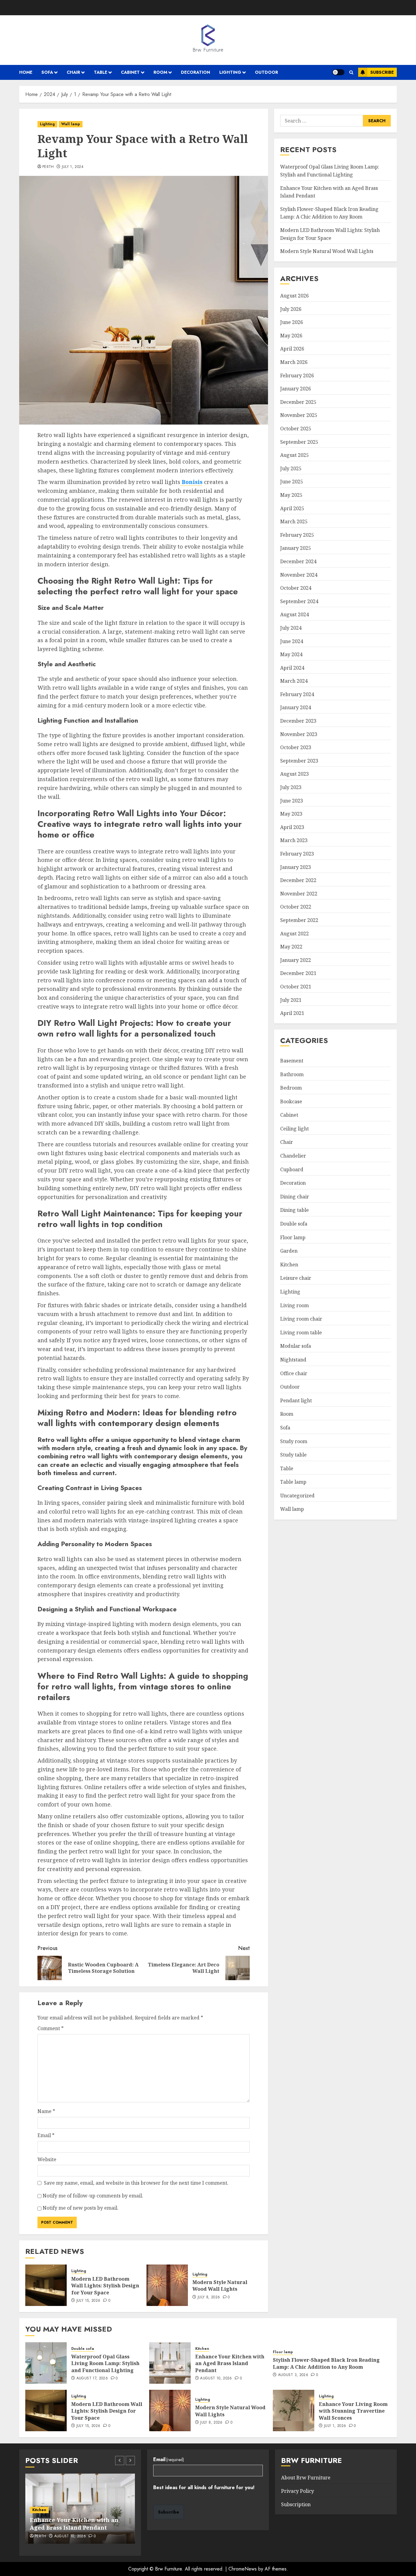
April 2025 (292, 508)
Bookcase (291, 1101)
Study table (293, 1455)
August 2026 (294, 296)
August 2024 (294, 614)
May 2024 (291, 654)
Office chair (294, 1373)
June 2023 (292, 800)
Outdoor (266, 72)
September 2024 (299, 601)
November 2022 (299, 894)
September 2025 (299, 442)
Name (46, 2111)
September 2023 (299, 761)
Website (47, 2159)
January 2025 (296, 548)
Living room (294, 1305)
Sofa (47, 72)
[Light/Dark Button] (338, 72)
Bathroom (292, 1074)
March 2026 (294, 362)
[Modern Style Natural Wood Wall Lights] (167, 2285)
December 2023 (298, 721)
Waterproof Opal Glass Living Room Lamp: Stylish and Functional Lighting (105, 2363)
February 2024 (297, 694)
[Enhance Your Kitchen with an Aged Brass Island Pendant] (170, 2363)
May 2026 (291, 336)
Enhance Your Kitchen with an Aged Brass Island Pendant (230, 2363)
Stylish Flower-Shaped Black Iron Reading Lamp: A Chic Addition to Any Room (329, 213)
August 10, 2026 (216, 2379)
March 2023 (294, 840)
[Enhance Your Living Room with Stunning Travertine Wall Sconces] (294, 2411)
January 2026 (296, 389)
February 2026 (297, 375)
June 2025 (292, 482)
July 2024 (291, 628)
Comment (51, 2028)
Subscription (296, 2504)
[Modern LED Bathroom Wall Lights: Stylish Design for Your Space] (46, 2285)
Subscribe (382, 72)
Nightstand (293, 1360)
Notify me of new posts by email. (81, 2208)
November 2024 (299, 575)
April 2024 (292, 668)
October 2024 (296, 588)
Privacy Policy (298, 2491)
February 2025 (297, 535)
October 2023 (296, 747)
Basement (292, 1061)
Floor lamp (293, 1237)
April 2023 (292, 827)
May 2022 (291, 947)
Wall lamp (71, 124)
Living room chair (301, 1319)
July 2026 (291, 309)
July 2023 (291, 787)
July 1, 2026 (335, 2426)
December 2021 (298, 973)
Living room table (301, 1332)
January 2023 (296, 867)
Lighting (230, 72)
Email (46, 2135)
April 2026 (292, 349)
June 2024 (292, 641)
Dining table (294, 1210)
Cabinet (130, 72)
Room (160, 72)
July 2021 (291, 1000)
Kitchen (289, 1265)
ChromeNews (243, 2569)
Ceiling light (294, 1129)
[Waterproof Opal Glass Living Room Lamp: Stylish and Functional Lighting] (46, 2363)
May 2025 (291, 495)
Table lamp (293, 1482)
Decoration (196, 72)
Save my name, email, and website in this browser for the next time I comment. (136, 2183)
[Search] (351, 72)
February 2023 (297, 854)
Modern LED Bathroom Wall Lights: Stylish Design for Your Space (105, 2286)
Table (100, 72)
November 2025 (299, 415)
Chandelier (293, 1156)
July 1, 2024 (73, 167)
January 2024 (296, 707)
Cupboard (292, 1169)
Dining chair (295, 1197)
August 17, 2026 (92, 2379)
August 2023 (294, 774)
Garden (289, 1251)
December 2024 (298, 561)
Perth (48, 167)
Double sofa (294, 1224)
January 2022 (296, 960)
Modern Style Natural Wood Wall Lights (220, 2286)
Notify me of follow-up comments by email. (93, 2196)
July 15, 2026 (88, 2301)
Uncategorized (297, 1496)
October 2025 (296, 429)
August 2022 (294, 933)
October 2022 (296, 907)
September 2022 (299, 920)
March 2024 (294, 681)
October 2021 (296, 987)
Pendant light (296, 1400)
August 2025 (294, 455)
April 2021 (292, 1013)
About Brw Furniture (306, 2478)
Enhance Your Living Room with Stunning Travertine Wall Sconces (353, 2411)
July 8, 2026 (209, 2297)
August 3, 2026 (293, 2375)
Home (26, 72)
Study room (294, 1441)
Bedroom (291, 1088)
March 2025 (294, 521)
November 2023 (299, 734)
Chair (73, 72)
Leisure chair (296, 1278)
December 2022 (298, 880)
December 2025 (298, 402)
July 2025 (291, 468)
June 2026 (292, 322)
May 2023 (291, 814)
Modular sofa (296, 1346)
